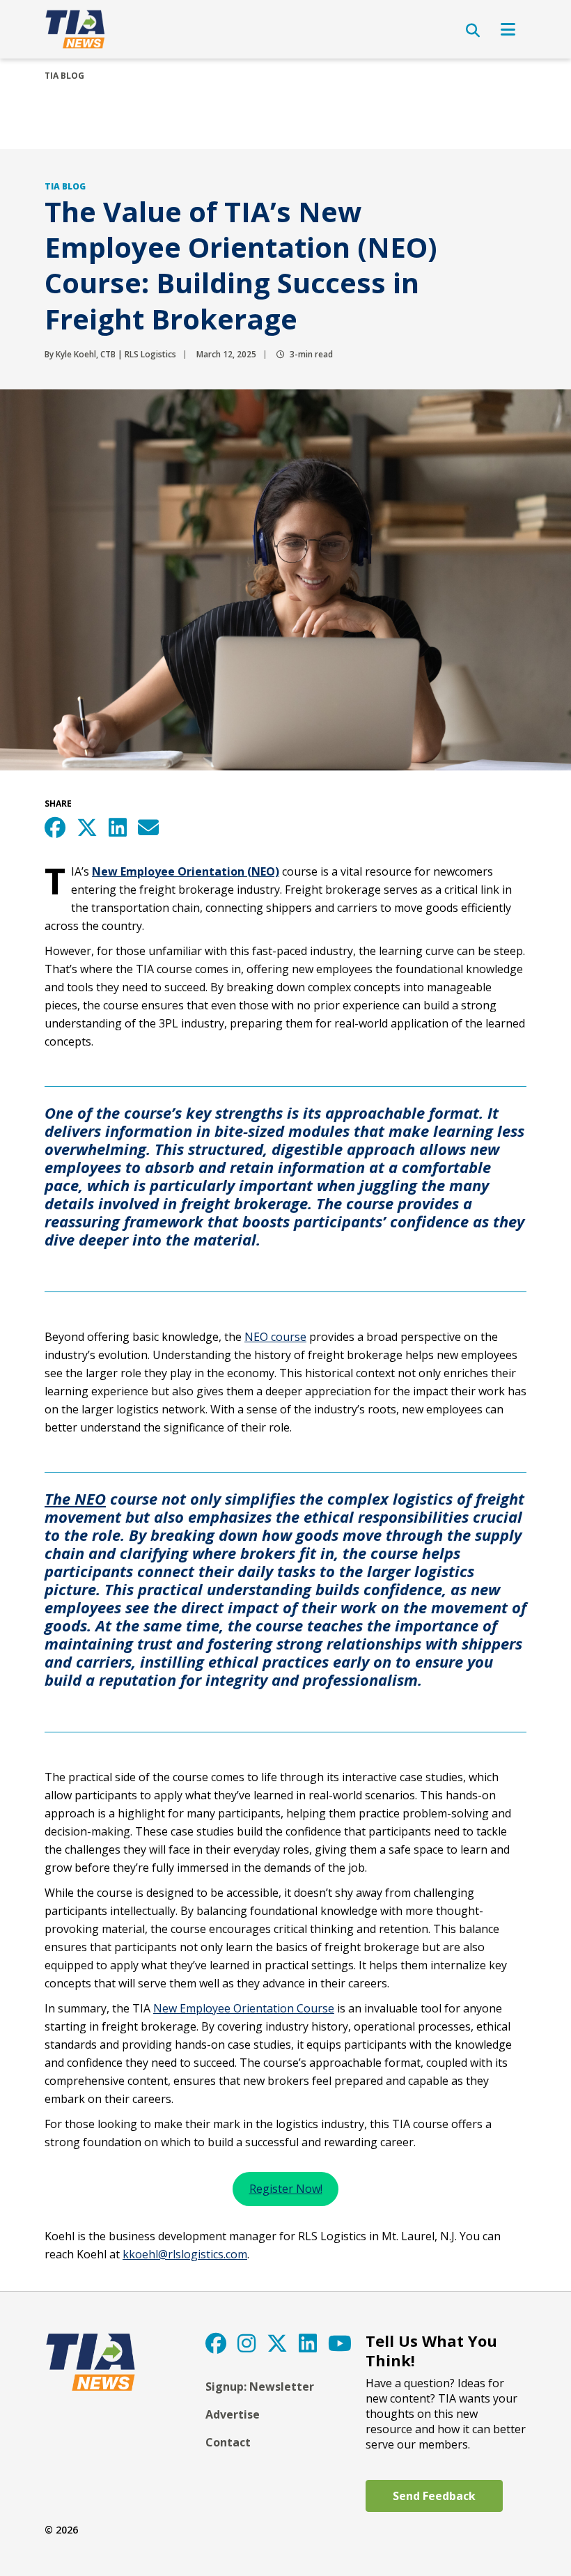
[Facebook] (216, 2343)
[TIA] (76, 29)
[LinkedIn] (308, 2343)
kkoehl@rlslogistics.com (185, 2254)
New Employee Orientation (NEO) (186, 871)
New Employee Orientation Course (244, 2008)
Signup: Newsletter (260, 2387)
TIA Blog (64, 76)
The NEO (75, 1498)
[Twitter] (277, 2343)
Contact (228, 2442)
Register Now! (286, 2189)
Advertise (233, 2414)
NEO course (275, 1337)
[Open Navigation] (508, 29)
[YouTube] (340, 2343)
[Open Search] (473, 31)
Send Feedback (434, 2496)
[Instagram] (247, 2343)
